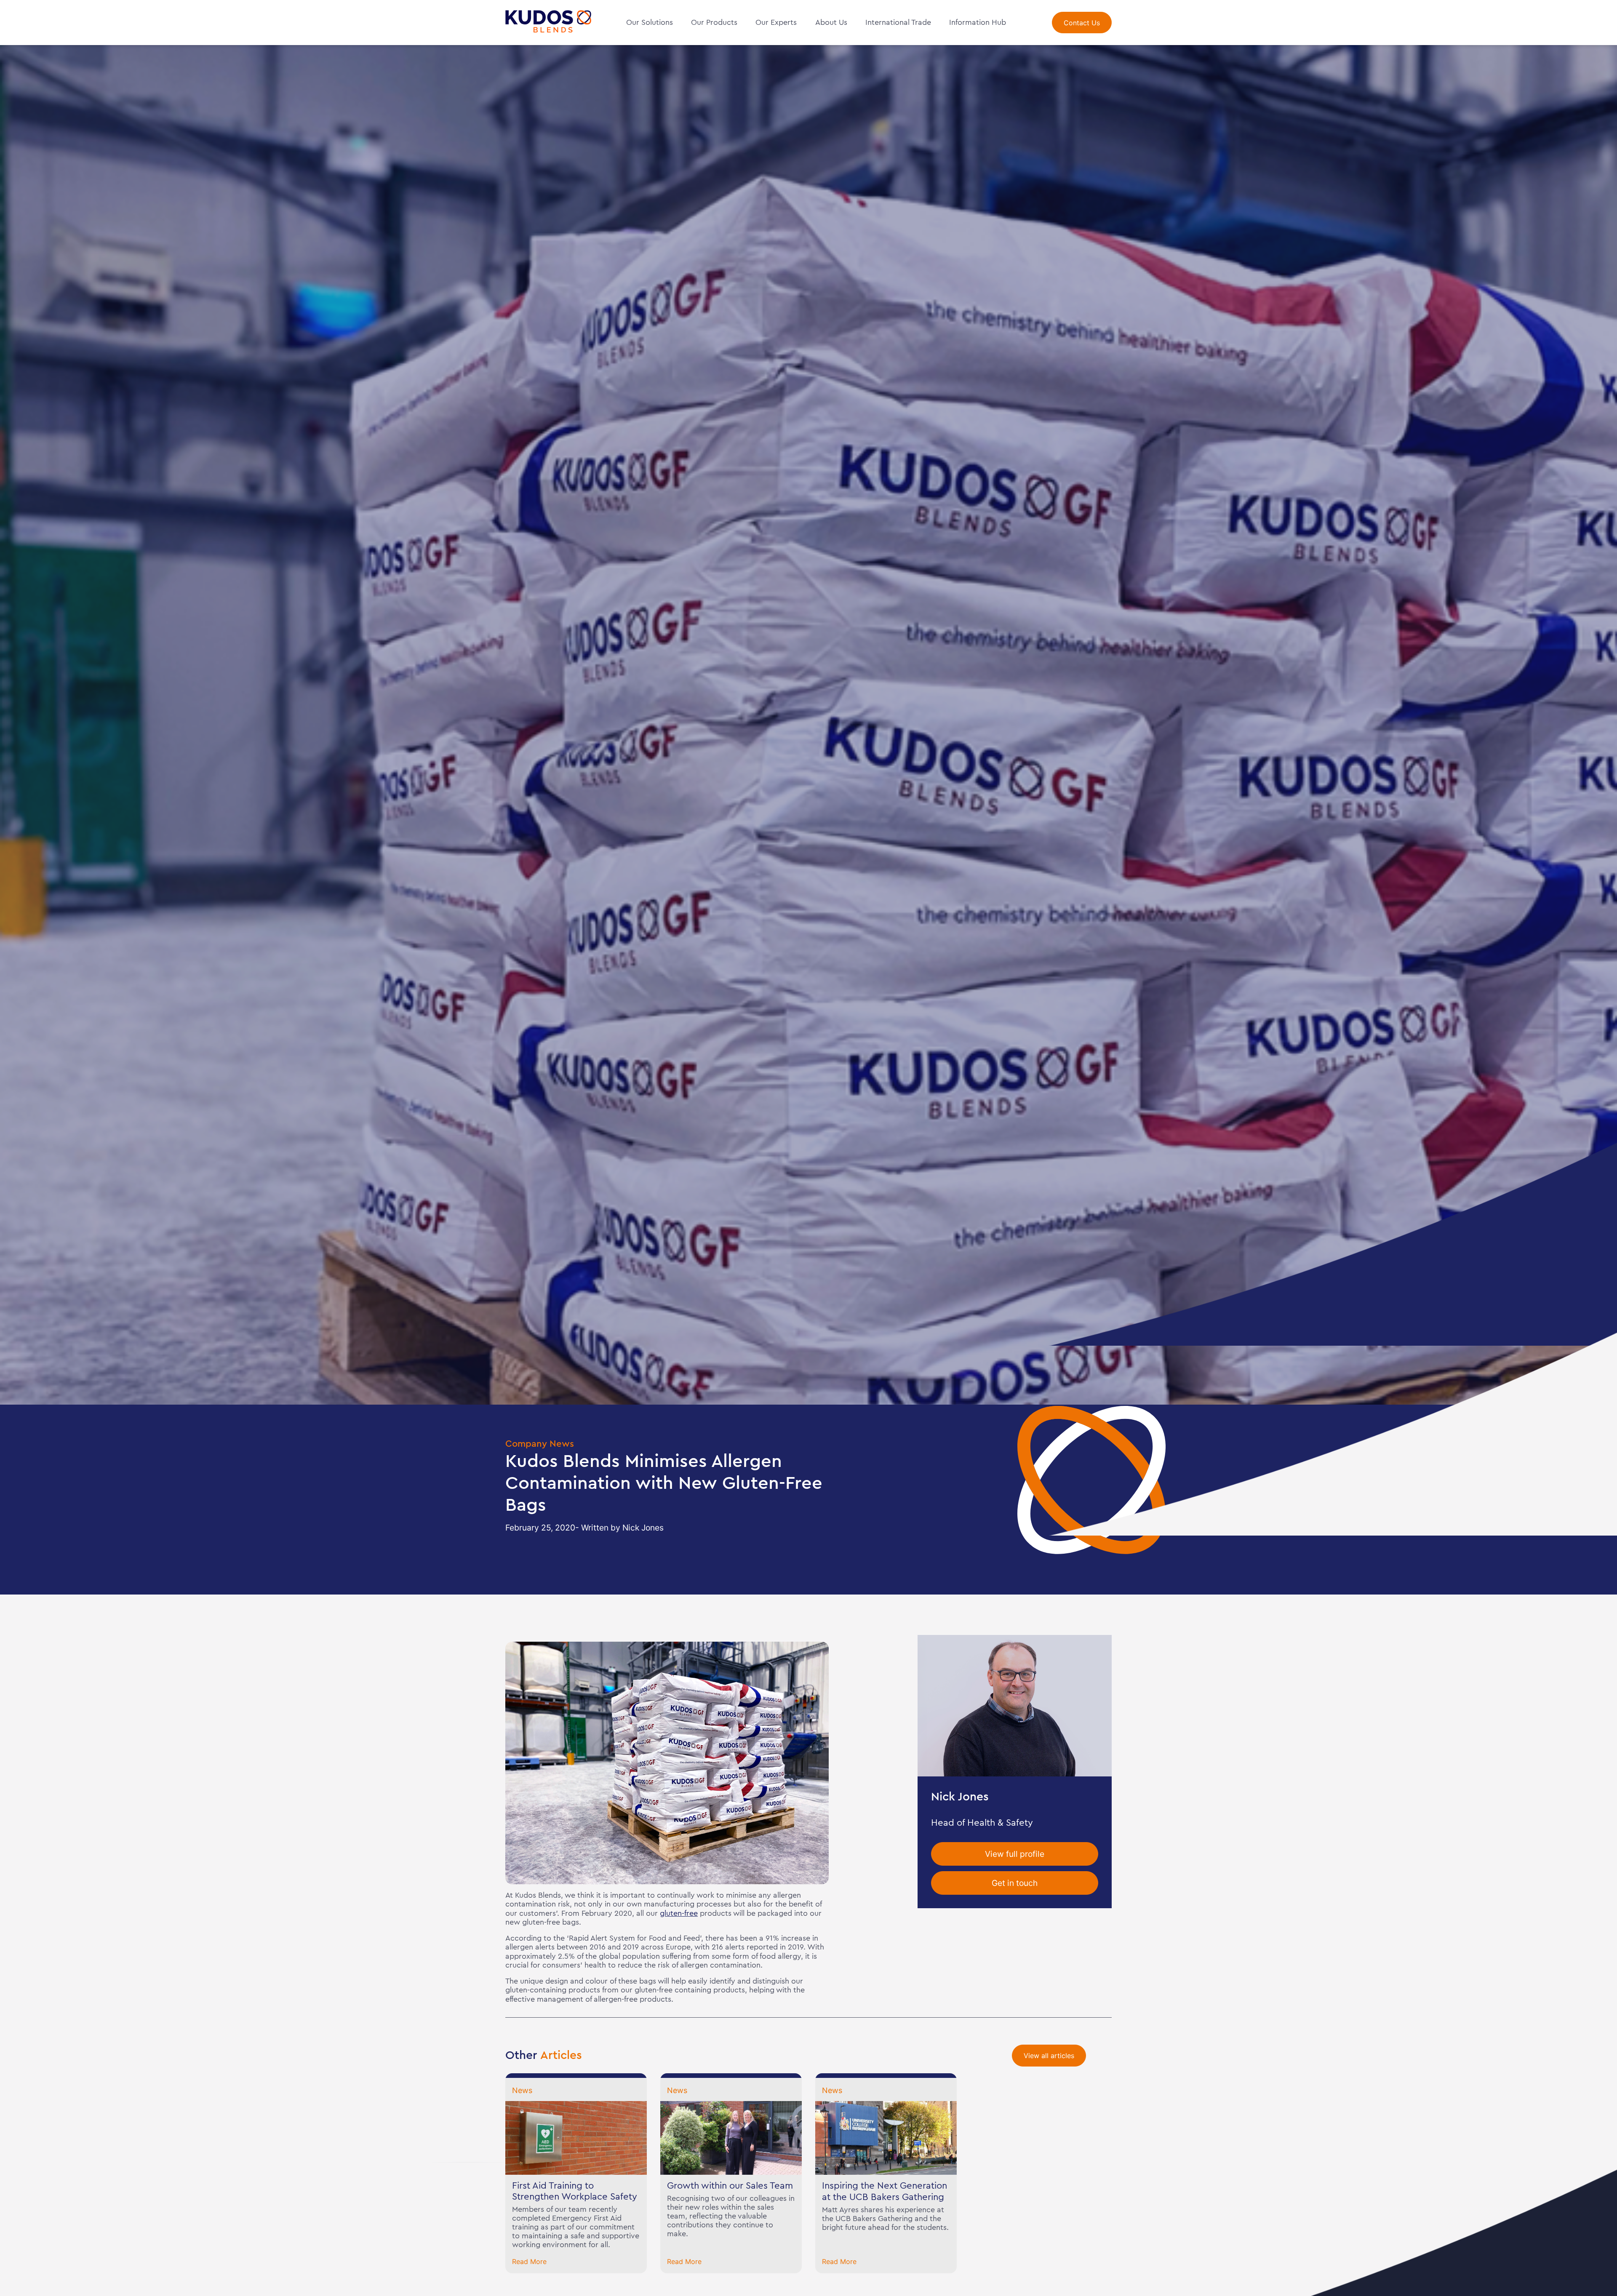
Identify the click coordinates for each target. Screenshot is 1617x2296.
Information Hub (978, 22)
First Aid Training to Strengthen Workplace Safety (575, 2191)
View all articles (1049, 2056)
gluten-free (679, 1913)
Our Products (714, 22)
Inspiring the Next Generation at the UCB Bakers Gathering (885, 2191)
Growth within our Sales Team (730, 2186)
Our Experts (776, 22)
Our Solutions (650, 22)
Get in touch (1015, 1883)
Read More (529, 2261)
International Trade (898, 22)
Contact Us (1082, 23)
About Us (831, 22)
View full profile (1015, 1853)
